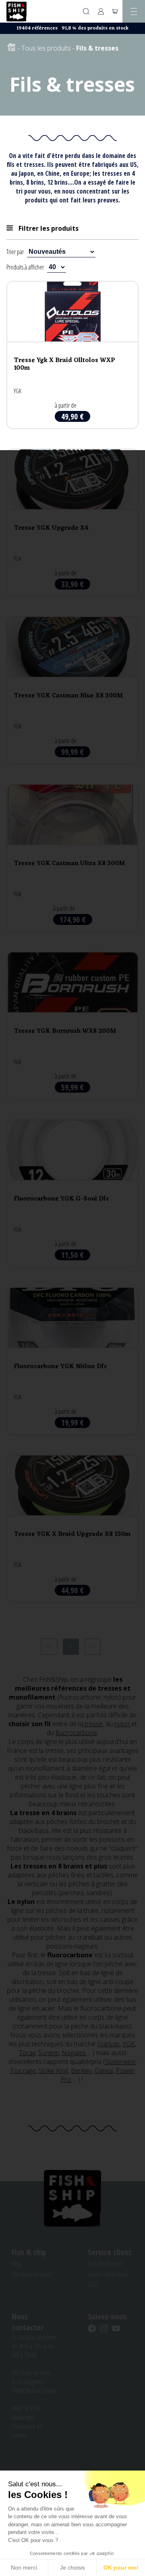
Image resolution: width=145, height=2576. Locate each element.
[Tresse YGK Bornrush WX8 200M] (72, 1026)
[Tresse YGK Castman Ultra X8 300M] (72, 858)
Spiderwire (120, 2062)
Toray (27, 2053)
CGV (92, 2285)
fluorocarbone (76, 1733)
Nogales (75, 2053)
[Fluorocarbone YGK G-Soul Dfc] (72, 1193)
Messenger (23, 2417)
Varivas (109, 2044)
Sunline (49, 2053)
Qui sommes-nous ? (32, 2274)
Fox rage (23, 2070)
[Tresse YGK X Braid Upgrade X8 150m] (72, 1529)
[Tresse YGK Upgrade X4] (72, 523)
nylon (123, 1724)
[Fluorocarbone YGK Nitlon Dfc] (72, 1361)
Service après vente (108, 2274)
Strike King (53, 2070)
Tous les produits (46, 48)
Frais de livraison (105, 2264)
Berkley (81, 2070)
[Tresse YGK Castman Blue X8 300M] (72, 690)
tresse (93, 1724)
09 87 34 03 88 (26, 2408)
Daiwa (104, 2070)
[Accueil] (11, 48)
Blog (16, 2264)
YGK (129, 2044)
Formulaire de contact (27, 2431)
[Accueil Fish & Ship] (17, 12)
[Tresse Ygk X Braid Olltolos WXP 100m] (72, 355)
